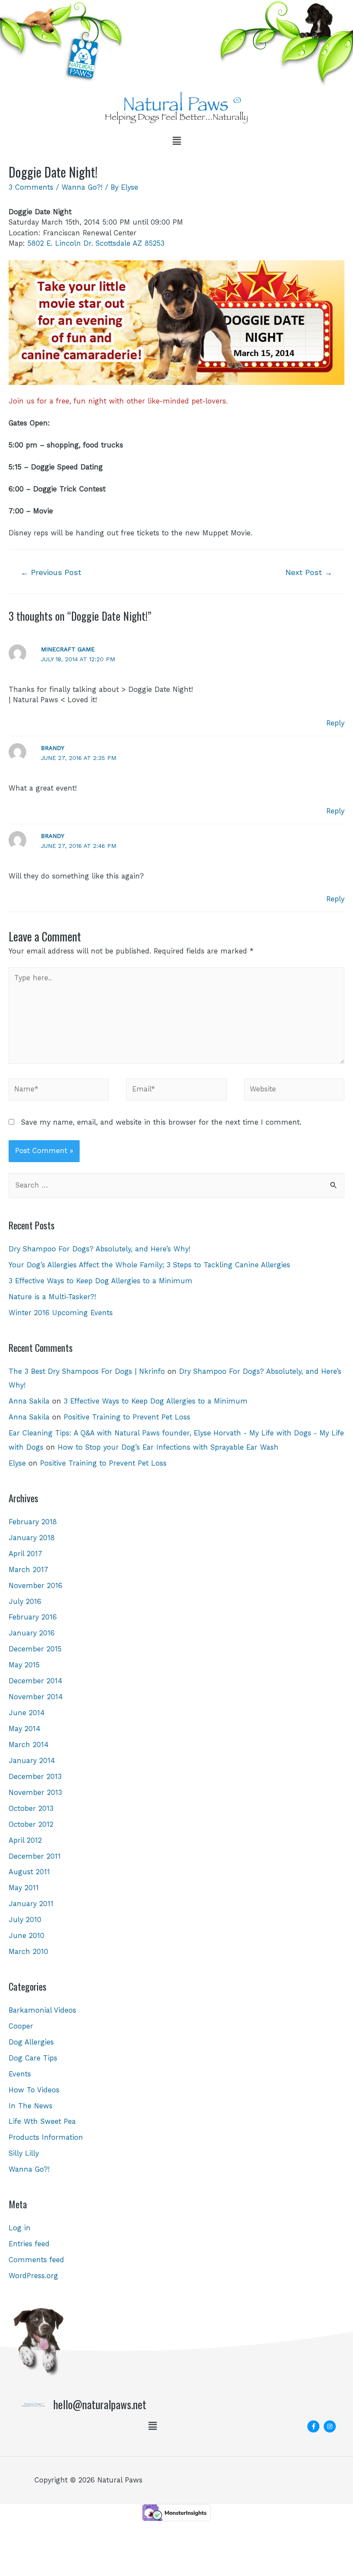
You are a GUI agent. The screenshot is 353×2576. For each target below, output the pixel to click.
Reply (335, 723)
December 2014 (36, 1681)
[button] (176, 141)
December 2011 (35, 1856)
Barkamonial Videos (42, 2010)
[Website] (294, 1091)
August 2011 (29, 1872)
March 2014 (29, 1745)
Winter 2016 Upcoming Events (61, 1313)
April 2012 (25, 1840)
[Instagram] (330, 2426)
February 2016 (33, 1617)
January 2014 (32, 1761)
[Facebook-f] (313, 2426)
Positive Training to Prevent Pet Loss (127, 1417)
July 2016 (25, 1602)
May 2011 (24, 1888)
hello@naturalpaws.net (100, 2404)
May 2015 (24, 1665)
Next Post (309, 572)
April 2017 (25, 1554)
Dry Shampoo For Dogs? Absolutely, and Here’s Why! (99, 1249)
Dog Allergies (31, 2042)
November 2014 (36, 1697)
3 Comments (31, 187)
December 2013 (35, 1777)
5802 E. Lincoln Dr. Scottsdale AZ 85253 (96, 243)
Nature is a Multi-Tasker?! (52, 1297)
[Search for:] (176, 1185)
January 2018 (32, 1538)
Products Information (46, 2137)
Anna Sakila (29, 1401)
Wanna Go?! (82, 187)
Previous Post (51, 572)
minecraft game (68, 649)
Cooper (21, 2026)
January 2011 (31, 1904)
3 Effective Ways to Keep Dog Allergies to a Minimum (101, 1281)
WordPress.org (33, 2276)
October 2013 (31, 1809)
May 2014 (25, 1729)
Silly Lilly (24, 2153)
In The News (31, 2106)
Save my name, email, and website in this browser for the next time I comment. (161, 1122)
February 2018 (33, 1522)
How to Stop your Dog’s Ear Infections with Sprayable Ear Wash (168, 1447)
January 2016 (32, 1633)
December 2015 (35, 1649)
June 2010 (26, 1936)
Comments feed (36, 2260)
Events (20, 2074)
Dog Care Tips (33, 2058)
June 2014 (27, 1713)
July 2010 (25, 1920)
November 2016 (36, 1586)
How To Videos (34, 2090)
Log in (20, 2228)
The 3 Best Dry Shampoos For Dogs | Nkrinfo (87, 1371)
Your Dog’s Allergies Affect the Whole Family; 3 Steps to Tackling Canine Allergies (149, 1265)
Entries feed (29, 2244)
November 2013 (35, 1793)
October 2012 (31, 1824)
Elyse (17, 1463)
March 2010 (28, 1952)
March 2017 (28, 1570)
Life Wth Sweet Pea (42, 2121)
